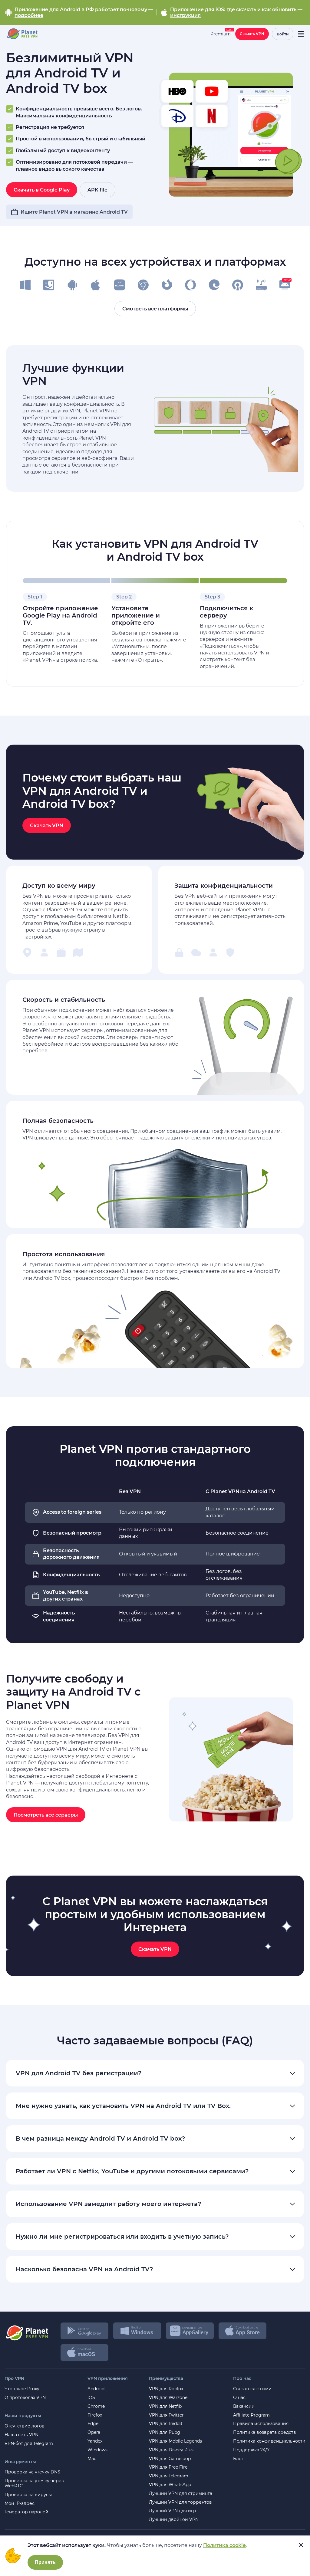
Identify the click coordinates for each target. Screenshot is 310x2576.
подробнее (29, 15)
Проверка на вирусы (28, 2495)
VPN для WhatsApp (170, 2485)
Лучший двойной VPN (174, 2520)
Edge (93, 2424)
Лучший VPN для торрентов (180, 2502)
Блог (238, 2459)
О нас (239, 2398)
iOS (91, 2398)
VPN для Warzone (168, 2398)
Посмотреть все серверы (46, 1815)
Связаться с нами (252, 2389)
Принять (45, 2562)
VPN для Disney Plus (171, 2450)
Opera (94, 2432)
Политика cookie (224, 2545)
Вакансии (244, 2406)
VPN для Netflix (166, 2406)
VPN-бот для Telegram (29, 2444)
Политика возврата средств (265, 2432)
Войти (283, 34)
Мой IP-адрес (20, 2504)
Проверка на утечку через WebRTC (34, 2483)
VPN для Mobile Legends (175, 2441)
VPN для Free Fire (168, 2467)
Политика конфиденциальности (269, 2441)
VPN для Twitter (166, 2415)
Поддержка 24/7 (251, 2450)
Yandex (95, 2441)
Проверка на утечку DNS (32, 2472)
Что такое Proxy (22, 2389)
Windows (97, 2450)
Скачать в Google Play (42, 190)
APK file (97, 190)
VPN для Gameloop (170, 2459)
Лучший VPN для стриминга (181, 2494)
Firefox (95, 2415)
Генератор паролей (26, 2512)
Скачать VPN (252, 34)
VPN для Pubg (165, 2432)
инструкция (185, 15)
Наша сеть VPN (21, 2435)
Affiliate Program (251, 2415)
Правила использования (261, 2424)
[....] (22, 34)
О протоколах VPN (25, 2398)
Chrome (96, 2406)
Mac (92, 2459)
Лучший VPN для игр (173, 2511)
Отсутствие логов (25, 2426)
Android (96, 2389)
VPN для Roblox (166, 2389)
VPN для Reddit (166, 2424)
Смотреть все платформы (155, 309)
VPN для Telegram (169, 2476)
